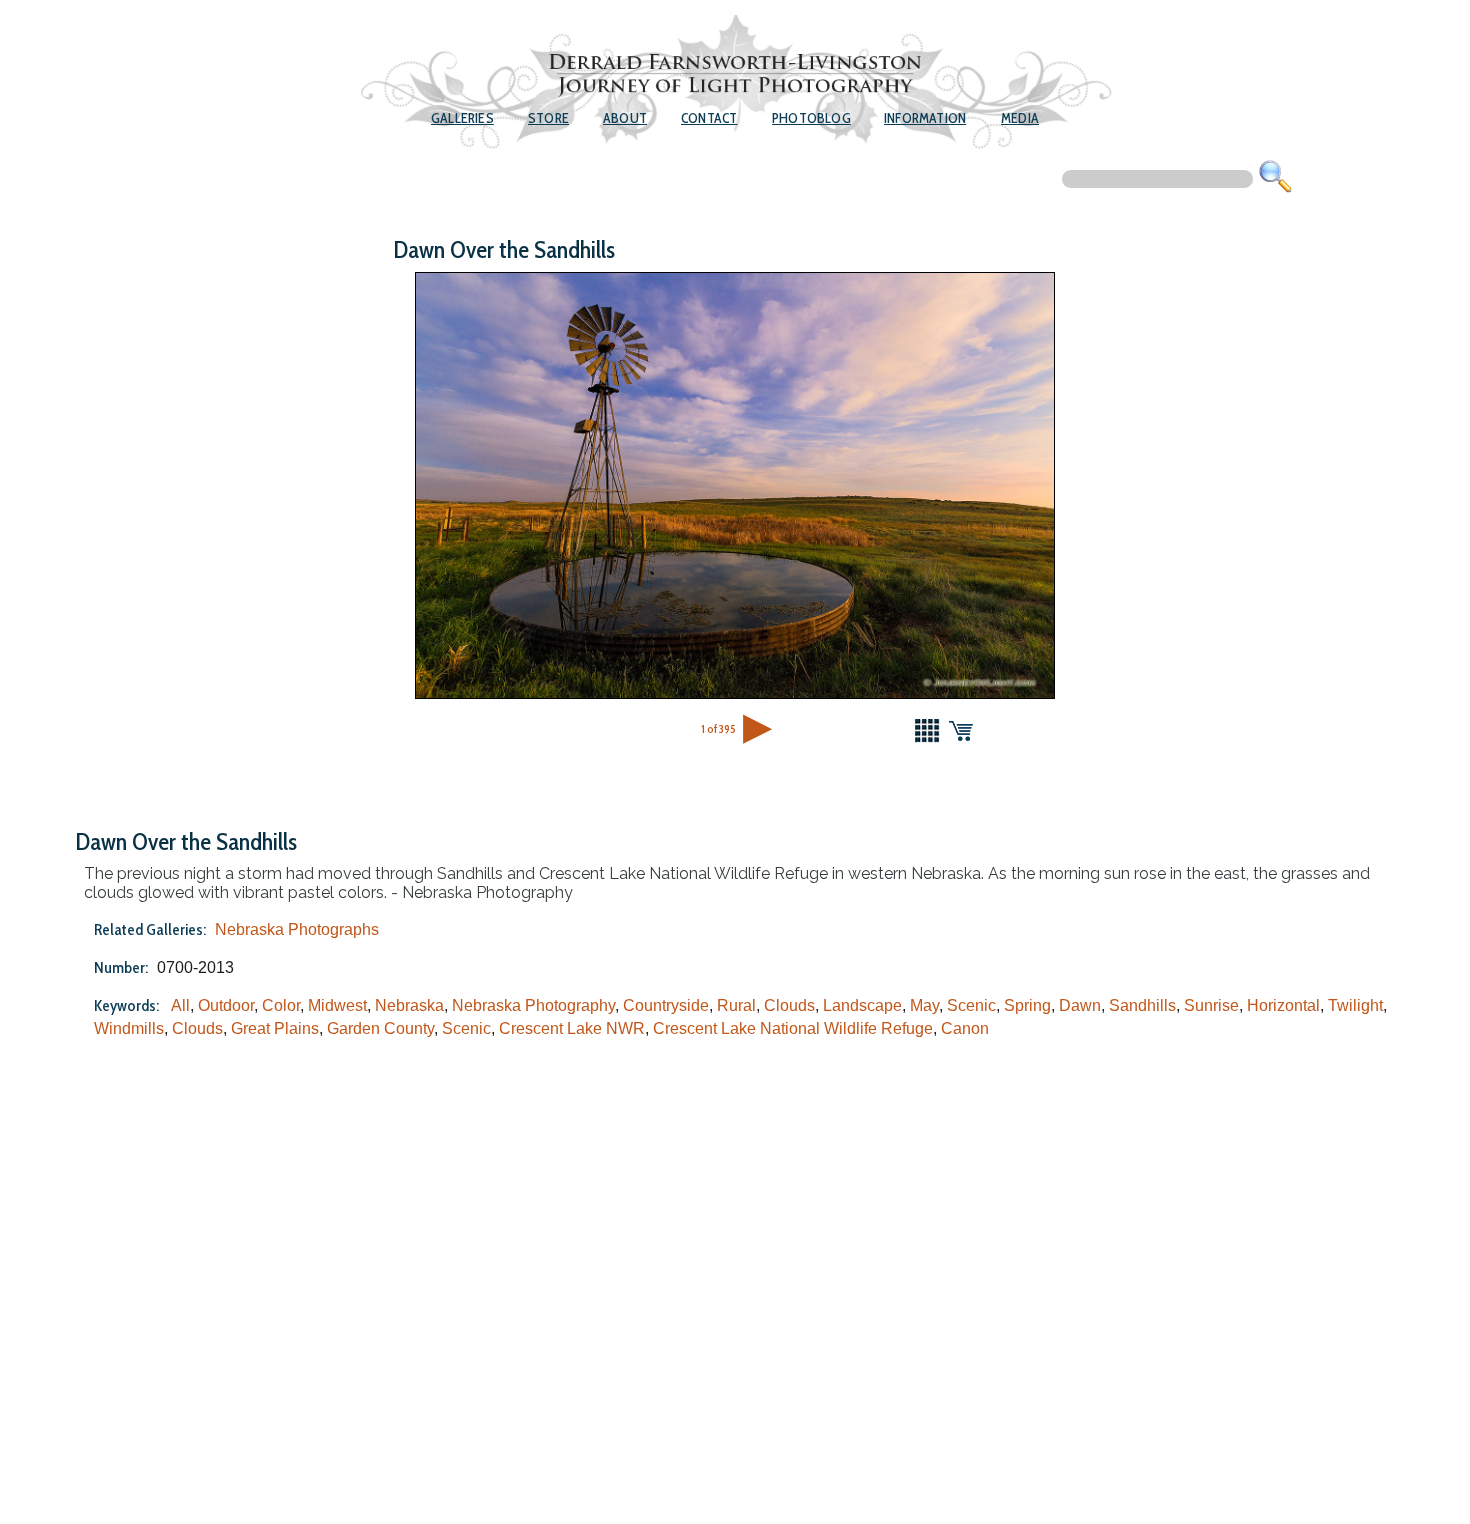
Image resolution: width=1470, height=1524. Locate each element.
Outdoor (226, 1005)
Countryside (666, 1005)
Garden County (380, 1028)
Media (1020, 118)
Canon (965, 1028)
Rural (736, 1005)
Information (925, 118)
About (625, 118)
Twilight (1355, 1005)
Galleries (462, 118)
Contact (709, 118)
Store (548, 118)
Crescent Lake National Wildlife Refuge (793, 1028)
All (180, 1005)
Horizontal (1283, 1005)
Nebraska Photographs (297, 929)
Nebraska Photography (533, 1005)
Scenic (971, 1005)
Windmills (129, 1028)
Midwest (337, 1005)
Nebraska (409, 1005)
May (924, 1005)
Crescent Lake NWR (572, 1028)
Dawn (1080, 1005)
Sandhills (1142, 1005)
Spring (1027, 1005)
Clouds (789, 1005)
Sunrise (1211, 1005)
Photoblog (811, 118)
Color (281, 1005)
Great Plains (275, 1028)
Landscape (862, 1005)
